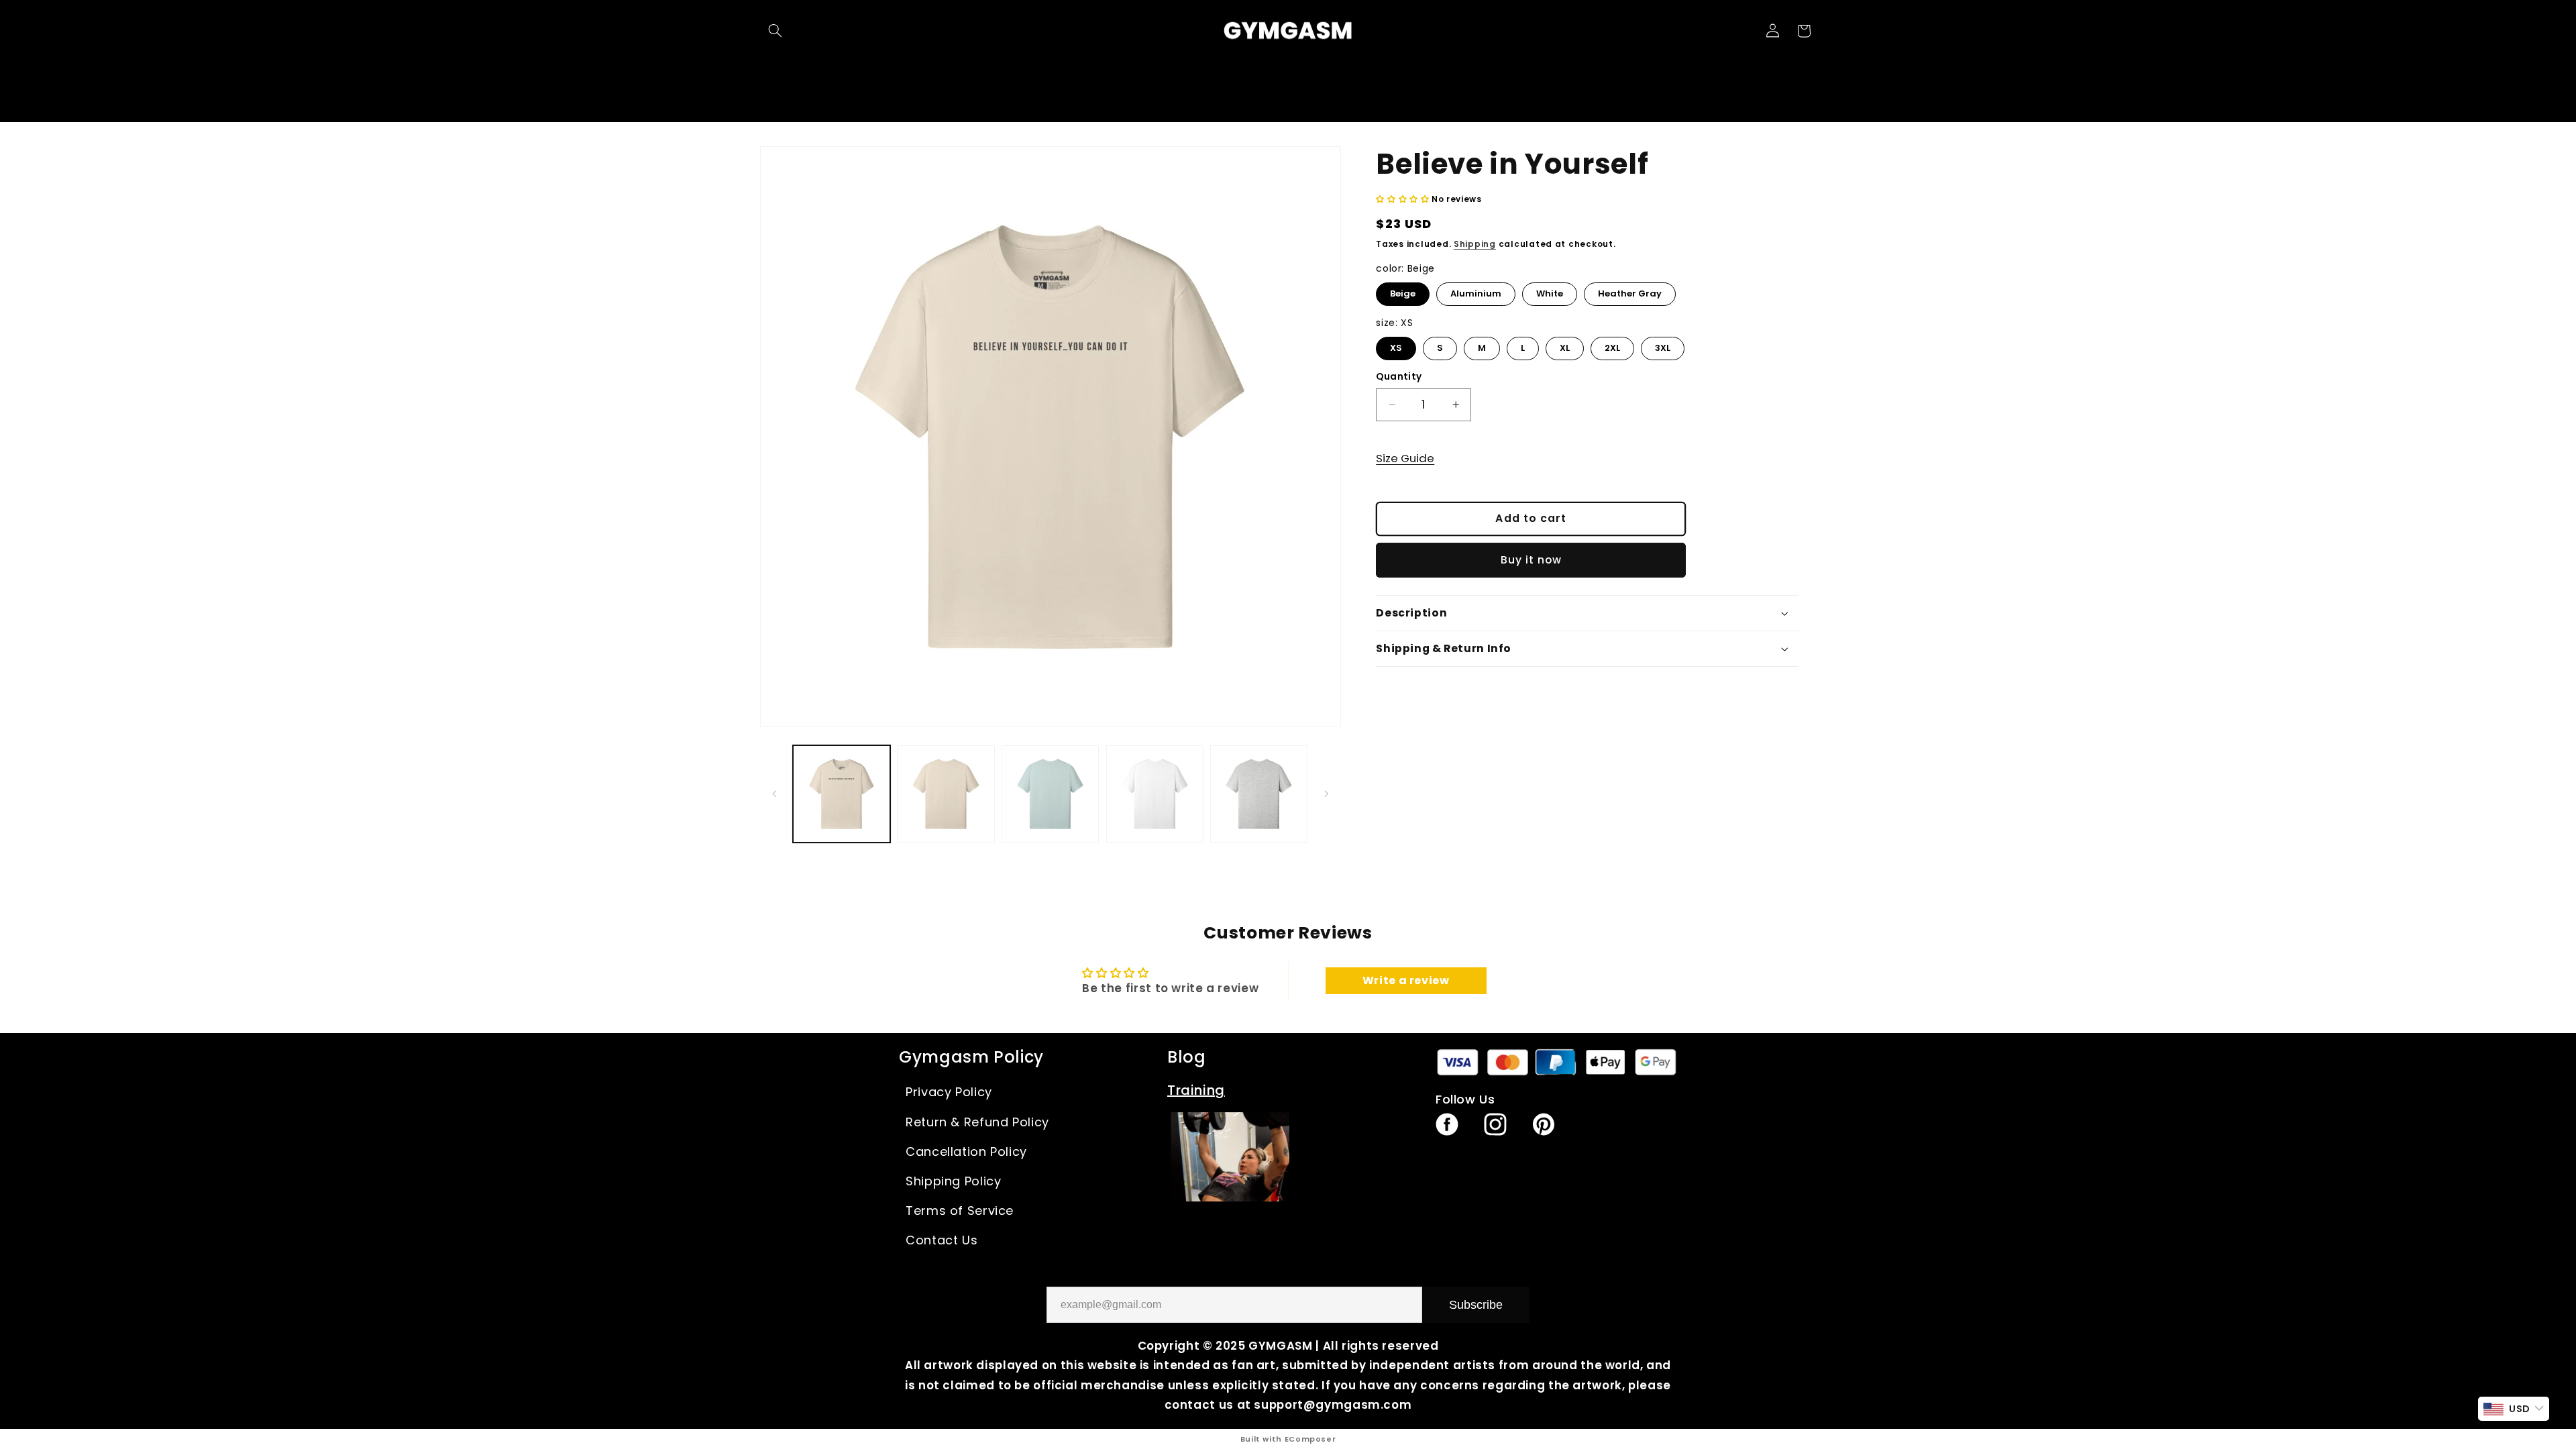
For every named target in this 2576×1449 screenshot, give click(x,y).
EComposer (1310, 1439)
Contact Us (942, 1240)
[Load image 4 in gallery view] (1050, 794)
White (1550, 291)
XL (1565, 345)
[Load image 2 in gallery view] (946, 794)
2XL (1613, 345)
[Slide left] (775, 794)
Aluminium (1476, 291)
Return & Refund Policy (977, 1122)
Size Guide (1405, 458)
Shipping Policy (953, 1181)
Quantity (1399, 377)
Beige (1403, 291)
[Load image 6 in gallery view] (1155, 794)
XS (1396, 345)
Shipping (1475, 244)
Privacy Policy (949, 1092)
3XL (1663, 345)
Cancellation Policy (966, 1151)
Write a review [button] (1406, 980)
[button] (775, 31)
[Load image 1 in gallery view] (842, 794)
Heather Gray (1630, 291)
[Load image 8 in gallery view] (1259, 794)
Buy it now (1532, 560)
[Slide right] (1326, 794)
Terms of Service (960, 1211)
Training (1196, 1090)
